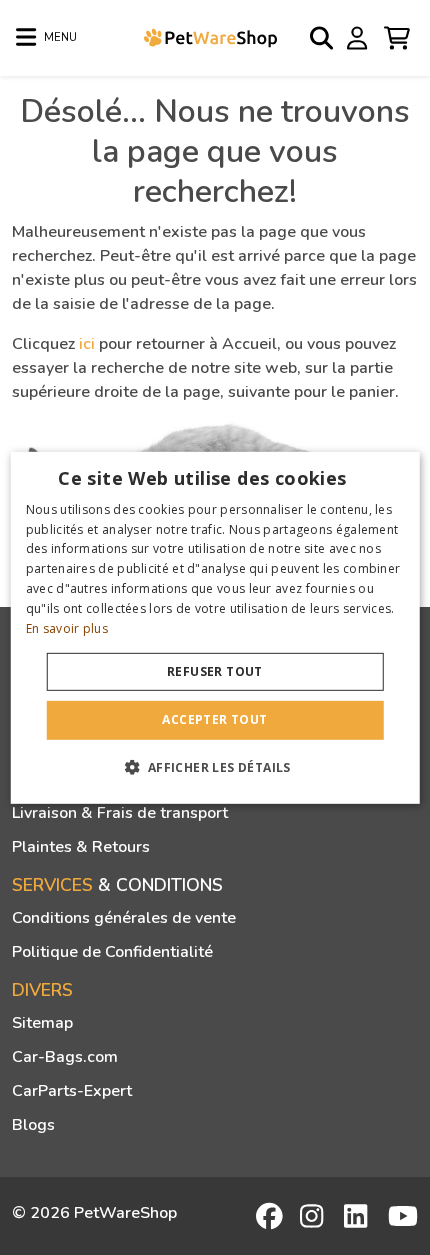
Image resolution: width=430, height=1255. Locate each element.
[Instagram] (315, 1216)
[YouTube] (403, 1216)
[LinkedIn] (359, 1216)
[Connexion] (360, 37)
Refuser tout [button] (215, 671)
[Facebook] (271, 1216)
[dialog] (215, 627)
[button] (214, 767)
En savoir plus (67, 627)
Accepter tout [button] (214, 719)
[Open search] (323, 38)
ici (87, 344)
